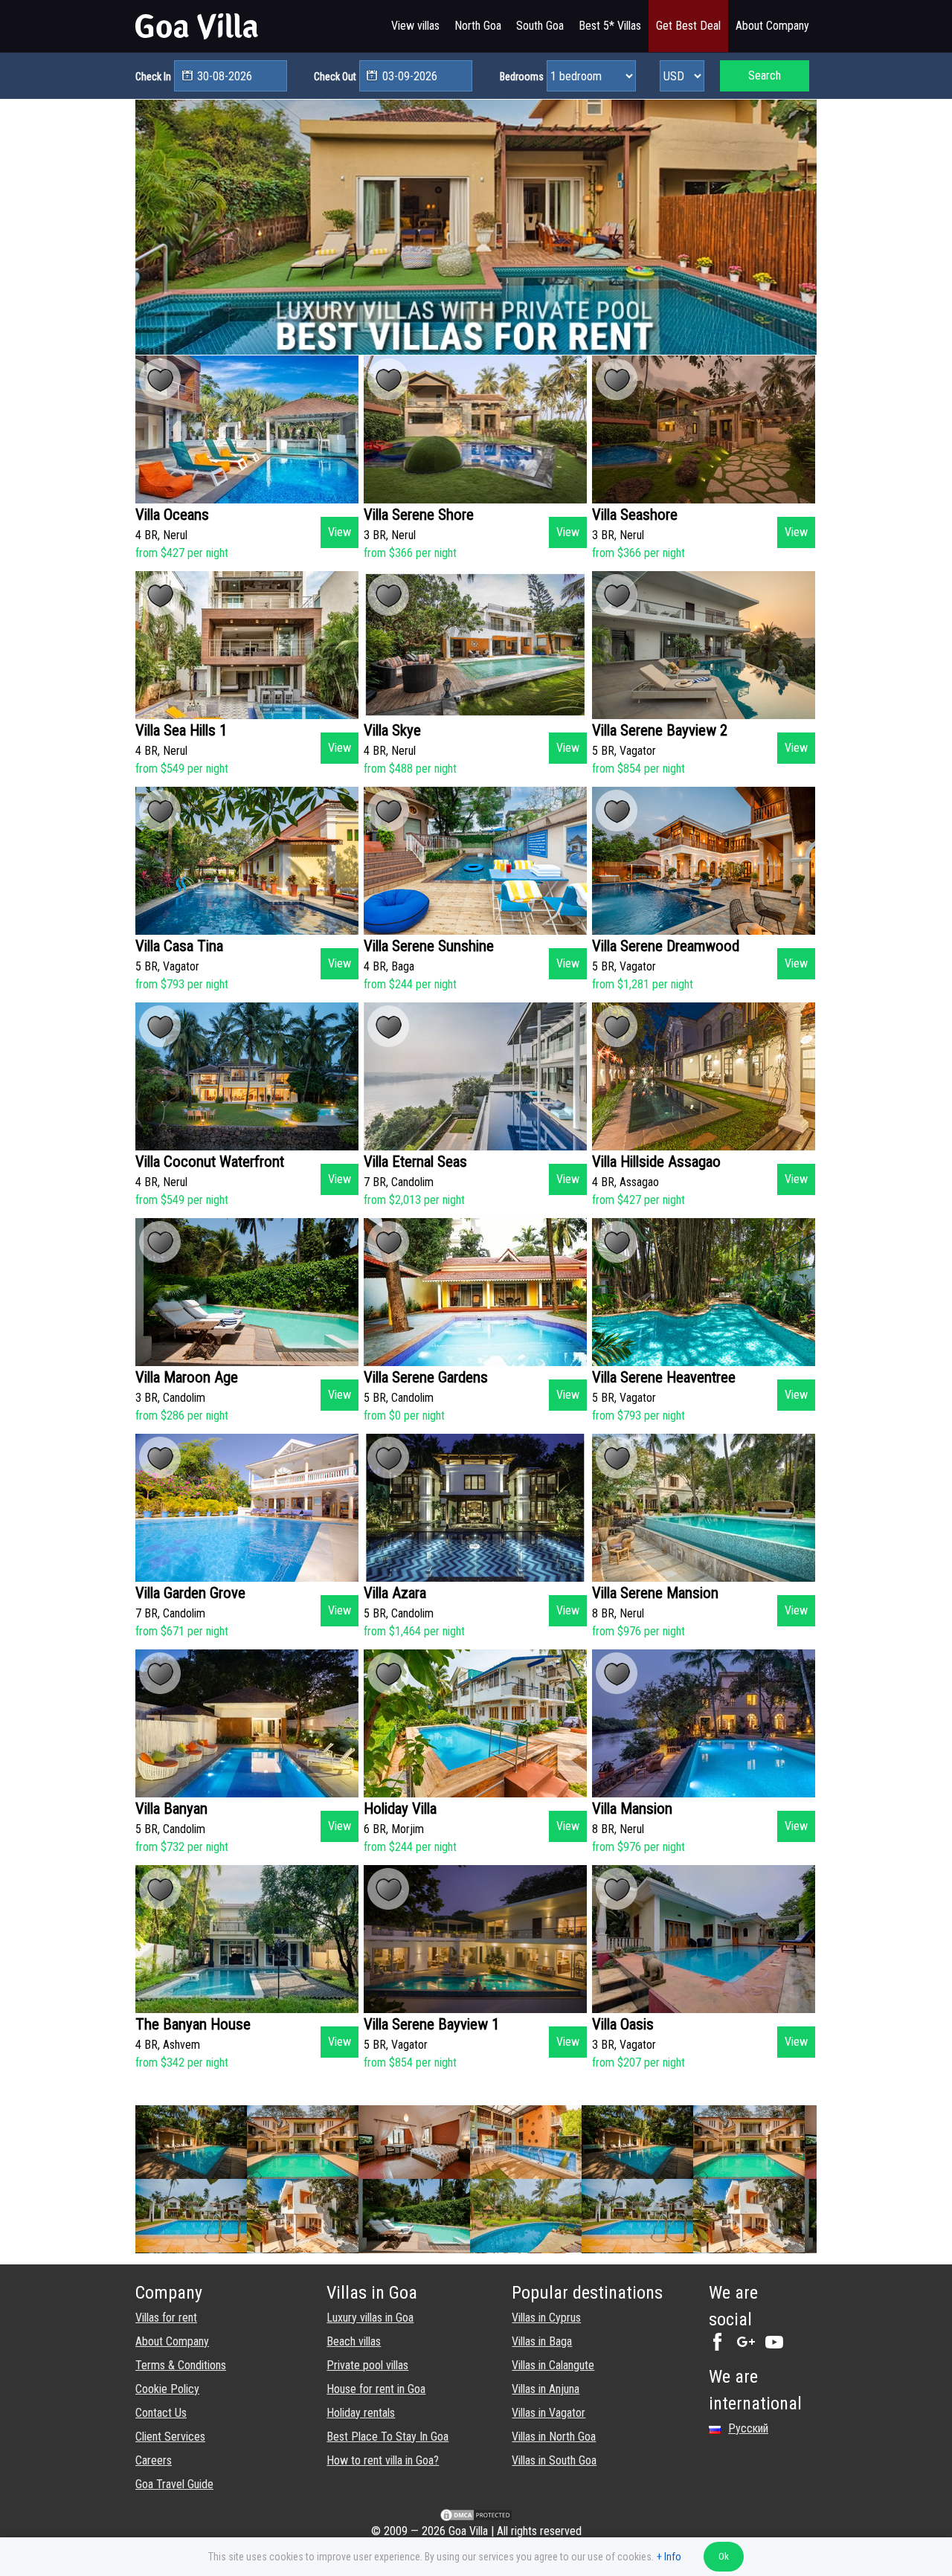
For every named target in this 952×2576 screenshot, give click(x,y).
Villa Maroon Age (187, 1377)
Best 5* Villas (610, 26)
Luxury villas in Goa (370, 2318)
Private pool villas (367, 2365)
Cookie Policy (167, 2389)
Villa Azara (395, 1593)
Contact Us (161, 2413)
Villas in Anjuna (546, 2389)
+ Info (669, 2557)
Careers (154, 2460)
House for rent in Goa (376, 2389)
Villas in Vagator (549, 2413)
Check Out (335, 77)
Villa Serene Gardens (426, 1377)
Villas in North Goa (554, 2437)
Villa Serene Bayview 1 (431, 2024)
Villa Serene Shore (419, 515)
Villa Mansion (632, 1809)
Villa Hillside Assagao (656, 1162)
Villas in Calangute (553, 2365)
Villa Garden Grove (190, 1593)
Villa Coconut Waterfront (210, 1162)
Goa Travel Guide (174, 2484)
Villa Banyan (171, 1809)
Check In (153, 77)
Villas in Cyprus (546, 2318)
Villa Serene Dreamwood (666, 946)
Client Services (170, 2437)
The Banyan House (193, 2024)
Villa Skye (392, 730)
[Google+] (750, 2347)
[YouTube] (778, 2347)
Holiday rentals (361, 2413)
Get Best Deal (688, 26)
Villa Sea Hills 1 (181, 730)
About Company (172, 2341)
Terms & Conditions (181, 2365)
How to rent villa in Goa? (383, 2460)
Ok (724, 2556)
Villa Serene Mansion (655, 1593)
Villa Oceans (172, 515)
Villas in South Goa (554, 2460)
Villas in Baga (542, 2341)
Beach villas (354, 2341)
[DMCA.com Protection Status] (476, 2518)
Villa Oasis (623, 2024)
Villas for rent (166, 2318)
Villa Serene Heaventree (664, 1377)
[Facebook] (721, 2347)
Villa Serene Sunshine (429, 946)
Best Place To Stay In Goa (387, 2437)
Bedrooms (522, 77)
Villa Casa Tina (179, 946)
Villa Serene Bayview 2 (660, 730)
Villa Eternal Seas (415, 1162)
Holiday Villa (400, 1809)
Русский (748, 2428)
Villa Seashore (635, 515)
